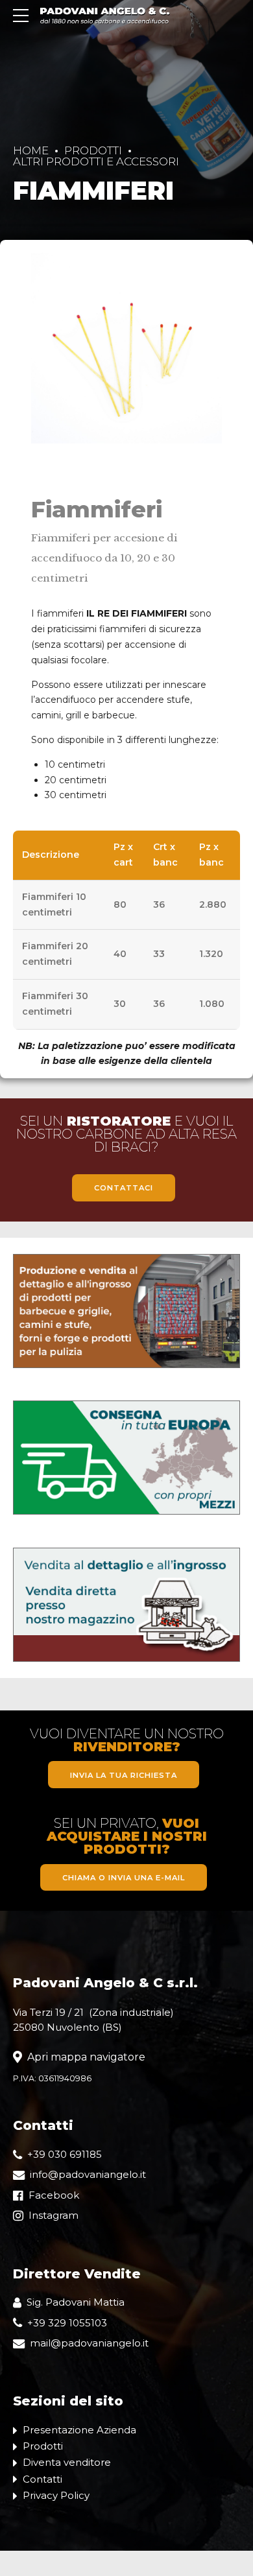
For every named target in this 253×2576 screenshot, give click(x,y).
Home (31, 150)
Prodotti (93, 150)
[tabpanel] (126, 348)
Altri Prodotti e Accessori (96, 161)
